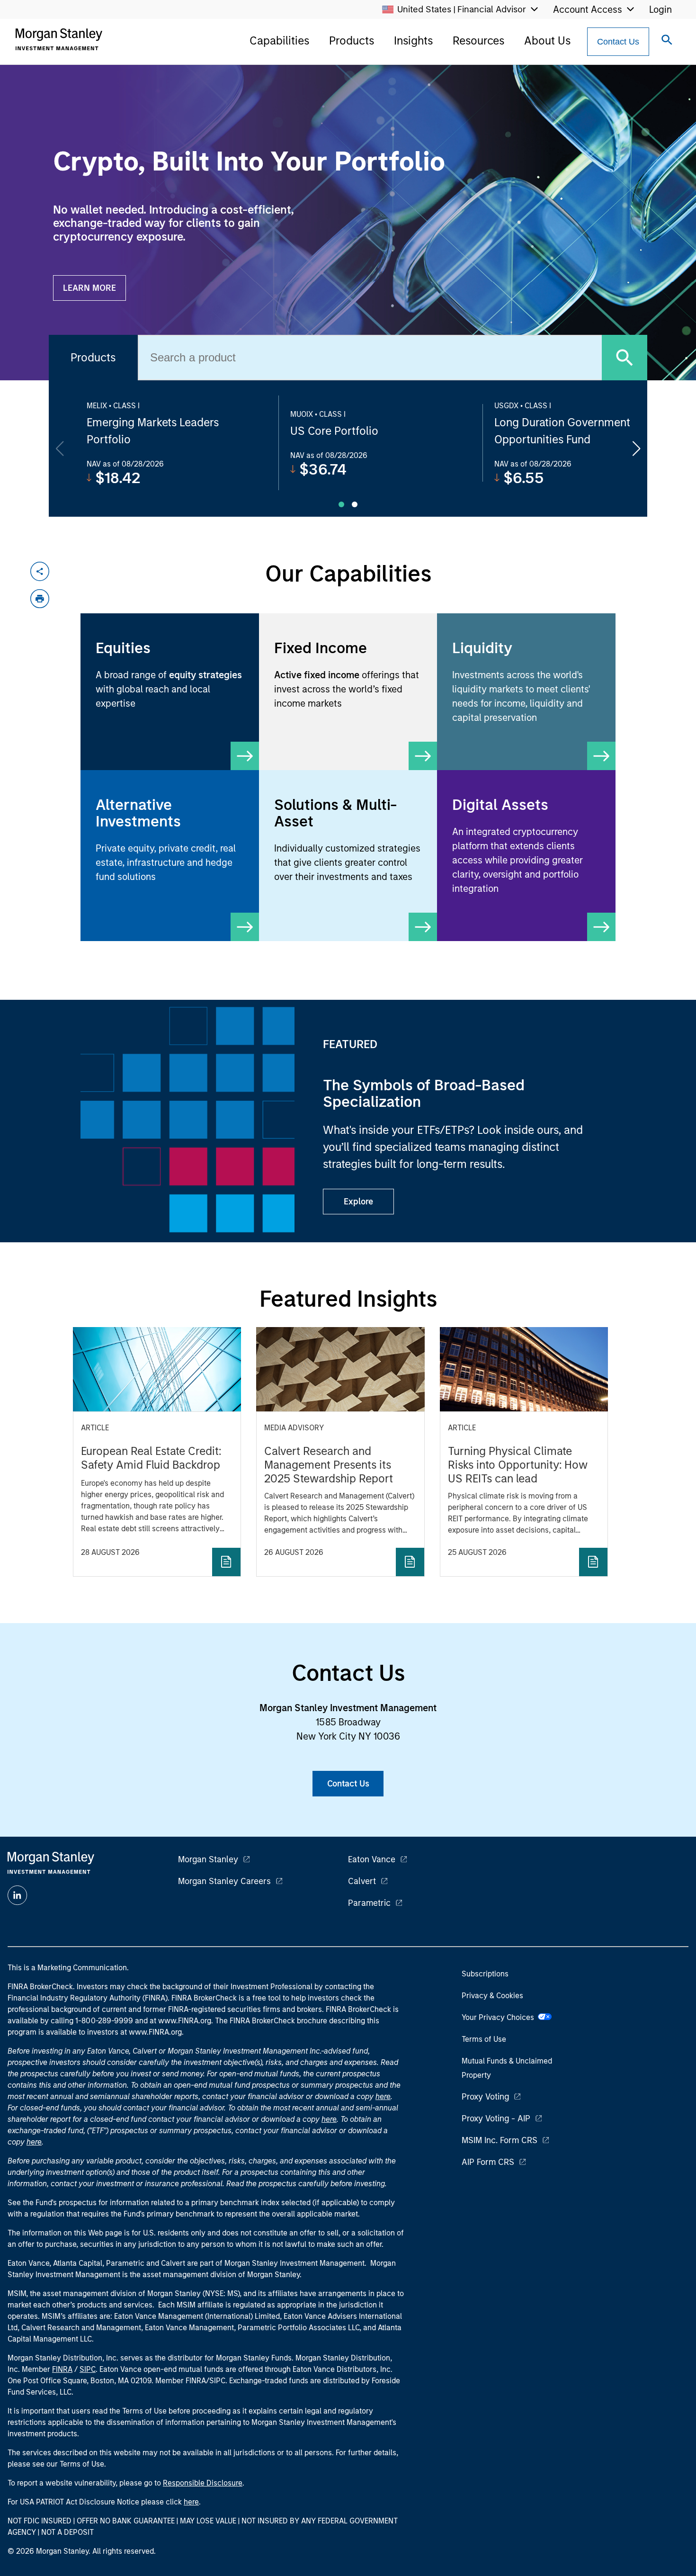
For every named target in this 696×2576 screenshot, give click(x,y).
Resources (478, 40)
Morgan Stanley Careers (224, 1881)
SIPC (88, 2369)
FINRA (62, 2369)
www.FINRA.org (155, 2032)
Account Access (588, 9)
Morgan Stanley (208, 1859)
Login (660, 9)
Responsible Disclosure (203, 2483)
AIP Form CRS (488, 2162)
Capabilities (279, 40)
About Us (547, 40)
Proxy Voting (485, 2097)
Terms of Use (484, 2039)
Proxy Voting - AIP (496, 2118)
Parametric (369, 1903)
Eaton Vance (372, 1859)
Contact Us (618, 42)
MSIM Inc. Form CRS (500, 2140)
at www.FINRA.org (180, 2021)
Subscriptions (485, 1974)
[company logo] (59, 39)
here (383, 2096)
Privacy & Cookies (492, 1996)
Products (352, 40)
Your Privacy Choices (500, 2017)
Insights (413, 40)
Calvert (362, 1881)
